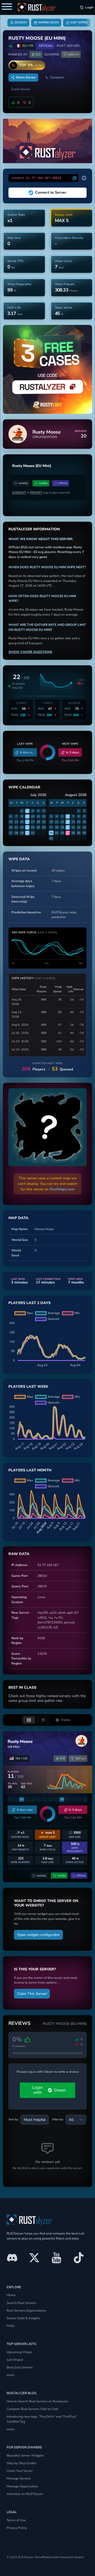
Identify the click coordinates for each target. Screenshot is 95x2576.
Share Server (26, 77)
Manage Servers (19, 2478)
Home (11, 2295)
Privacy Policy (17, 2528)
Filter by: (58, 2119)
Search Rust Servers (21, 2303)
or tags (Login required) (41, 493)
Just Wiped (79, 22)
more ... (12, 2375)
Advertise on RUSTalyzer (25, 2494)
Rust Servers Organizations (26, 2310)
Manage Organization (22, 2486)
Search (20, 22)
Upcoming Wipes (19, 2352)
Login (89, 7)
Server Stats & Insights (23, 2318)
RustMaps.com (62, 1189)
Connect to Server (51, 192)
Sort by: (14, 2119)
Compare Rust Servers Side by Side (32, 2409)
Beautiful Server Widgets (25, 2455)
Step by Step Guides (22, 2463)
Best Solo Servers (20, 2367)
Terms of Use (16, 2520)
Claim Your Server (20, 2471)
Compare (57, 77)
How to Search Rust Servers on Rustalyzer (37, 2401)
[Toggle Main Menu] (7, 7)
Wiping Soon (48, 22)
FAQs (11, 2326)
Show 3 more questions (30, 652)
